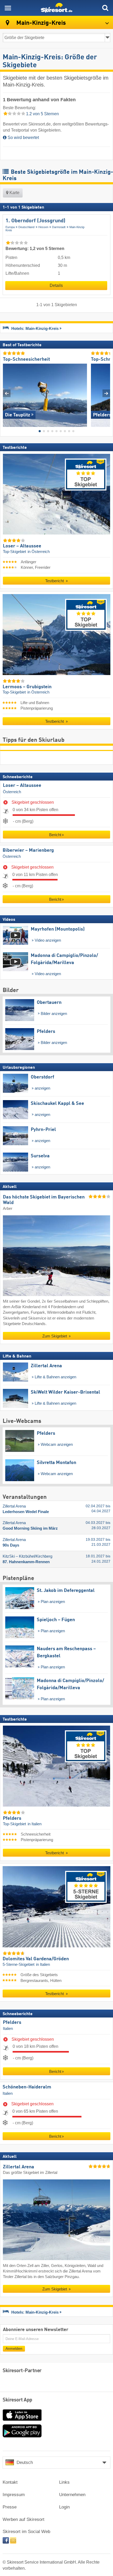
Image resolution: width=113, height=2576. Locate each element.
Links (64, 2482)
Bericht (55, 834)
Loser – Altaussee (22, 785)
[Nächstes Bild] (106, 393)
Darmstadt (59, 227)
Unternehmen (72, 2495)
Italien (8, 2029)
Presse (10, 2507)
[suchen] (105, 8)
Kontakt (10, 2482)
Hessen (43, 227)
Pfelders (12, 2022)
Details (56, 285)
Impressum (14, 2495)
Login (64, 2507)
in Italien (35, 1824)
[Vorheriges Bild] (7, 393)
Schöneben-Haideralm (27, 2087)
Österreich (12, 792)
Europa (10, 227)
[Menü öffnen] (8, 8)
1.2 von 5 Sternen (42, 114)
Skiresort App (17, 2400)
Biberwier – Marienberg (28, 850)
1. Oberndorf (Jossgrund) (35, 221)
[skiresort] (56, 8)
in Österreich (39, 551)
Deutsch (25, 2462)
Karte (14, 193)
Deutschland (26, 227)
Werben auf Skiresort (24, 2519)
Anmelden (14, 2348)
